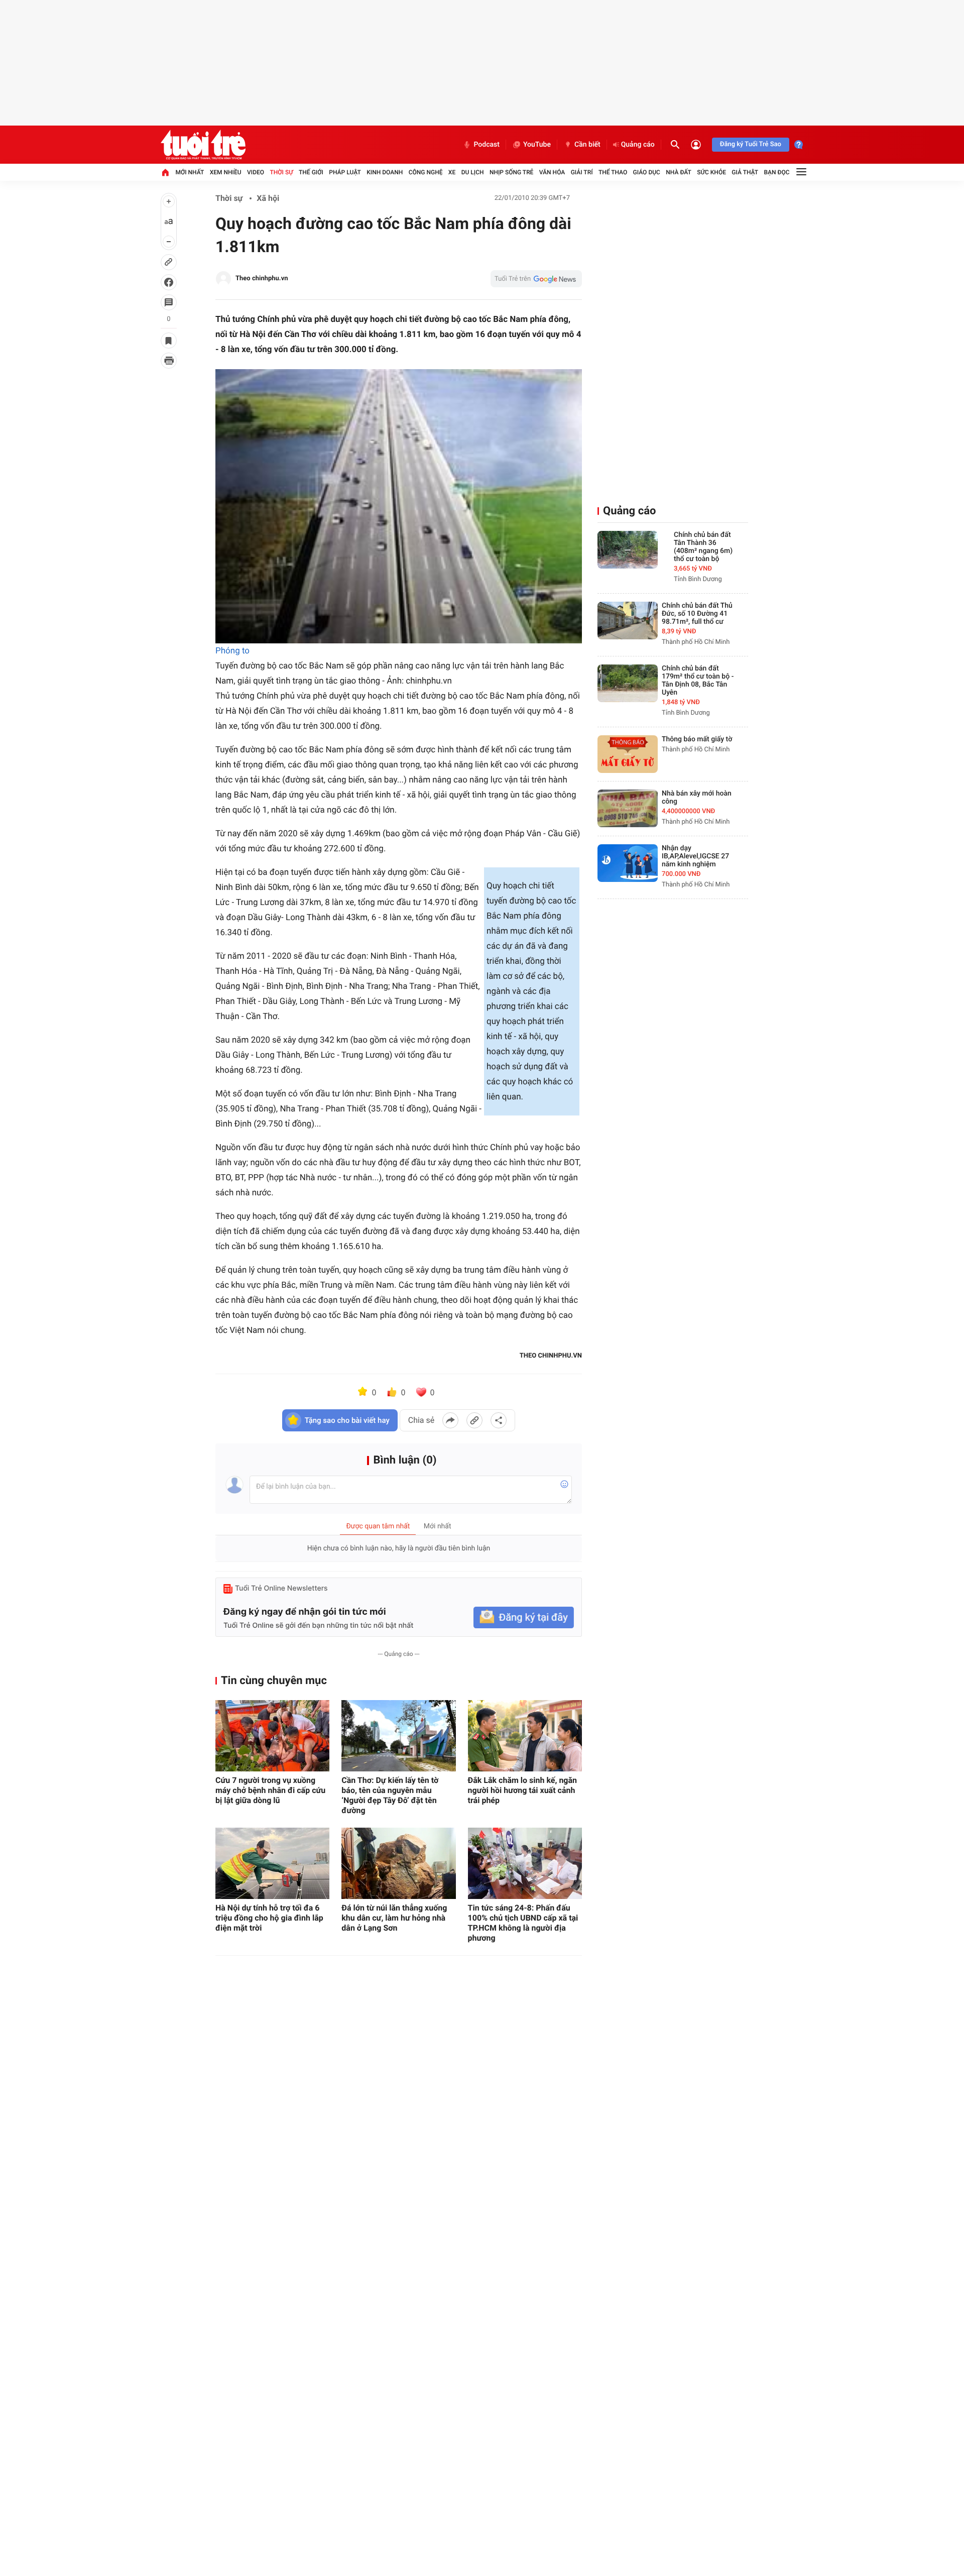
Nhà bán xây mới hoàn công (697, 798)
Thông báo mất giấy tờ (697, 739)
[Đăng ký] (524, 1617)
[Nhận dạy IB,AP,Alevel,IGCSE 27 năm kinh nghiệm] (628, 863)
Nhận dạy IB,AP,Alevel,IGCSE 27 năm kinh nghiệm (695, 856)
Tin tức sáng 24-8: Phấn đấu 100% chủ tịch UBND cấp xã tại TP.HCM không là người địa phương (523, 1923)
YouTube (537, 145)
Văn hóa (552, 172)
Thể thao (613, 172)
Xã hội (268, 198)
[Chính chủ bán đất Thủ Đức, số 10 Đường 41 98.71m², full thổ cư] (628, 621)
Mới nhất (190, 172)
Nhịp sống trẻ (512, 172)
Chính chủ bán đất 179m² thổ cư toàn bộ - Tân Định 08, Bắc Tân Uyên (698, 681)
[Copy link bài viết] (474, 1420)
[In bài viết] (169, 361)
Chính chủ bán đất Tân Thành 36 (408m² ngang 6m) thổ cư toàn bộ (703, 547)
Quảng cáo (638, 145)
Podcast (487, 145)
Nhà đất (679, 172)
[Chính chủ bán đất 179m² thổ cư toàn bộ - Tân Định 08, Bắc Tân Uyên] (628, 683)
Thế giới (311, 172)
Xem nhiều (226, 172)
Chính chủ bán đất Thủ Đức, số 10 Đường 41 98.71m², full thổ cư (697, 614)
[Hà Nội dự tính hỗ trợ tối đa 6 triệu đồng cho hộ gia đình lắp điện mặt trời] (272, 1863)
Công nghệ (426, 172)
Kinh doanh (385, 172)
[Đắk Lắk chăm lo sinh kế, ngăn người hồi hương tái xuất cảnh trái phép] (525, 1736)
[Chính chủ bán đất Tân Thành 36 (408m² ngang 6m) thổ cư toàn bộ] (628, 550)
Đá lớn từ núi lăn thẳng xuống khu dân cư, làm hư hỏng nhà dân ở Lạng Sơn (394, 1918)
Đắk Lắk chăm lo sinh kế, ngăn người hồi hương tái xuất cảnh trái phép (522, 1790)
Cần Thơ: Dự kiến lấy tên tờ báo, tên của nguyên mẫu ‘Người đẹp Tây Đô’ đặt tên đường (390, 1795)
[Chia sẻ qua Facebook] (450, 1420)
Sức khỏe (711, 172)
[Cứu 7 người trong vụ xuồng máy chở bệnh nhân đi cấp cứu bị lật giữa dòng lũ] (272, 1736)
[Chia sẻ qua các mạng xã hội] (499, 1420)
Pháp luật (345, 172)
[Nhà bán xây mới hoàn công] (628, 808)
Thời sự (281, 172)
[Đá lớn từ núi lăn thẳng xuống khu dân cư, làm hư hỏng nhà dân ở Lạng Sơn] (398, 1863)
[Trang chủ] (165, 172)
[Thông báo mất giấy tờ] (628, 754)
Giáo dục (647, 172)
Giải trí (582, 172)
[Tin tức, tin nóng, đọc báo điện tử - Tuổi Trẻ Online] (203, 145)
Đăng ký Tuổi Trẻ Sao (751, 144)
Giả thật (745, 172)
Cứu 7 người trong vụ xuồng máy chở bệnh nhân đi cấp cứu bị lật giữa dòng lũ (270, 1790)
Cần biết (587, 145)
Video (256, 172)
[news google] (536, 279)
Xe (452, 172)
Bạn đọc (777, 172)
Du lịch (473, 172)
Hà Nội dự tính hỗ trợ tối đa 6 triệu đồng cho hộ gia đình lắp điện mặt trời (269, 1918)
